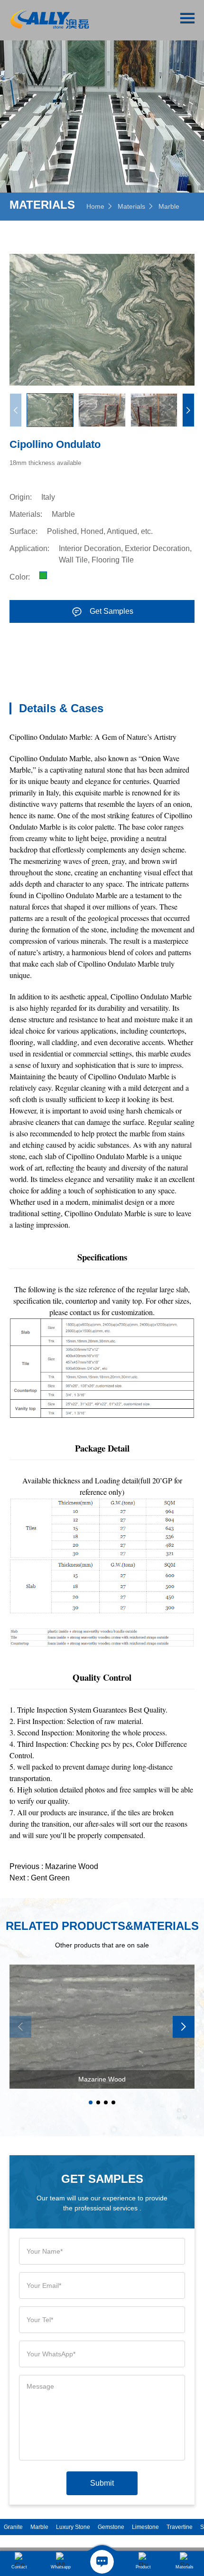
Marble (169, 206)
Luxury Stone (73, 2527)
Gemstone (111, 2527)
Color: (20, 577)
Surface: (23, 531)
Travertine (180, 2527)
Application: (29, 548)
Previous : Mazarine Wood (54, 1866)
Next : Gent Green (40, 1878)
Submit (102, 2483)
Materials (131, 206)
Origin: (21, 497)
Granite (13, 2527)
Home (95, 206)
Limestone (145, 2527)
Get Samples (111, 611)
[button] (188, 410)
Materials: (26, 514)
